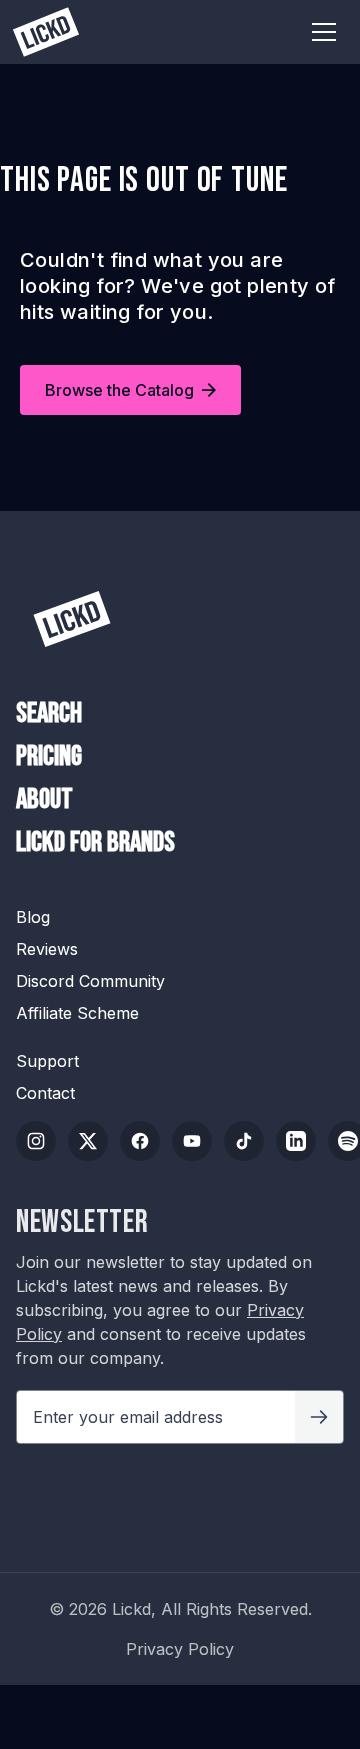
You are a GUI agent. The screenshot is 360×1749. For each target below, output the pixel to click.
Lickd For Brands (95, 843)
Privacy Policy (180, 1649)
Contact (45, 1093)
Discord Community (90, 981)
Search (49, 714)
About (44, 800)
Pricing (49, 757)
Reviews (47, 949)
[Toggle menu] (324, 32)
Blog (33, 917)
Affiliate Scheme (77, 1013)
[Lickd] (72, 619)
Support (47, 1061)
